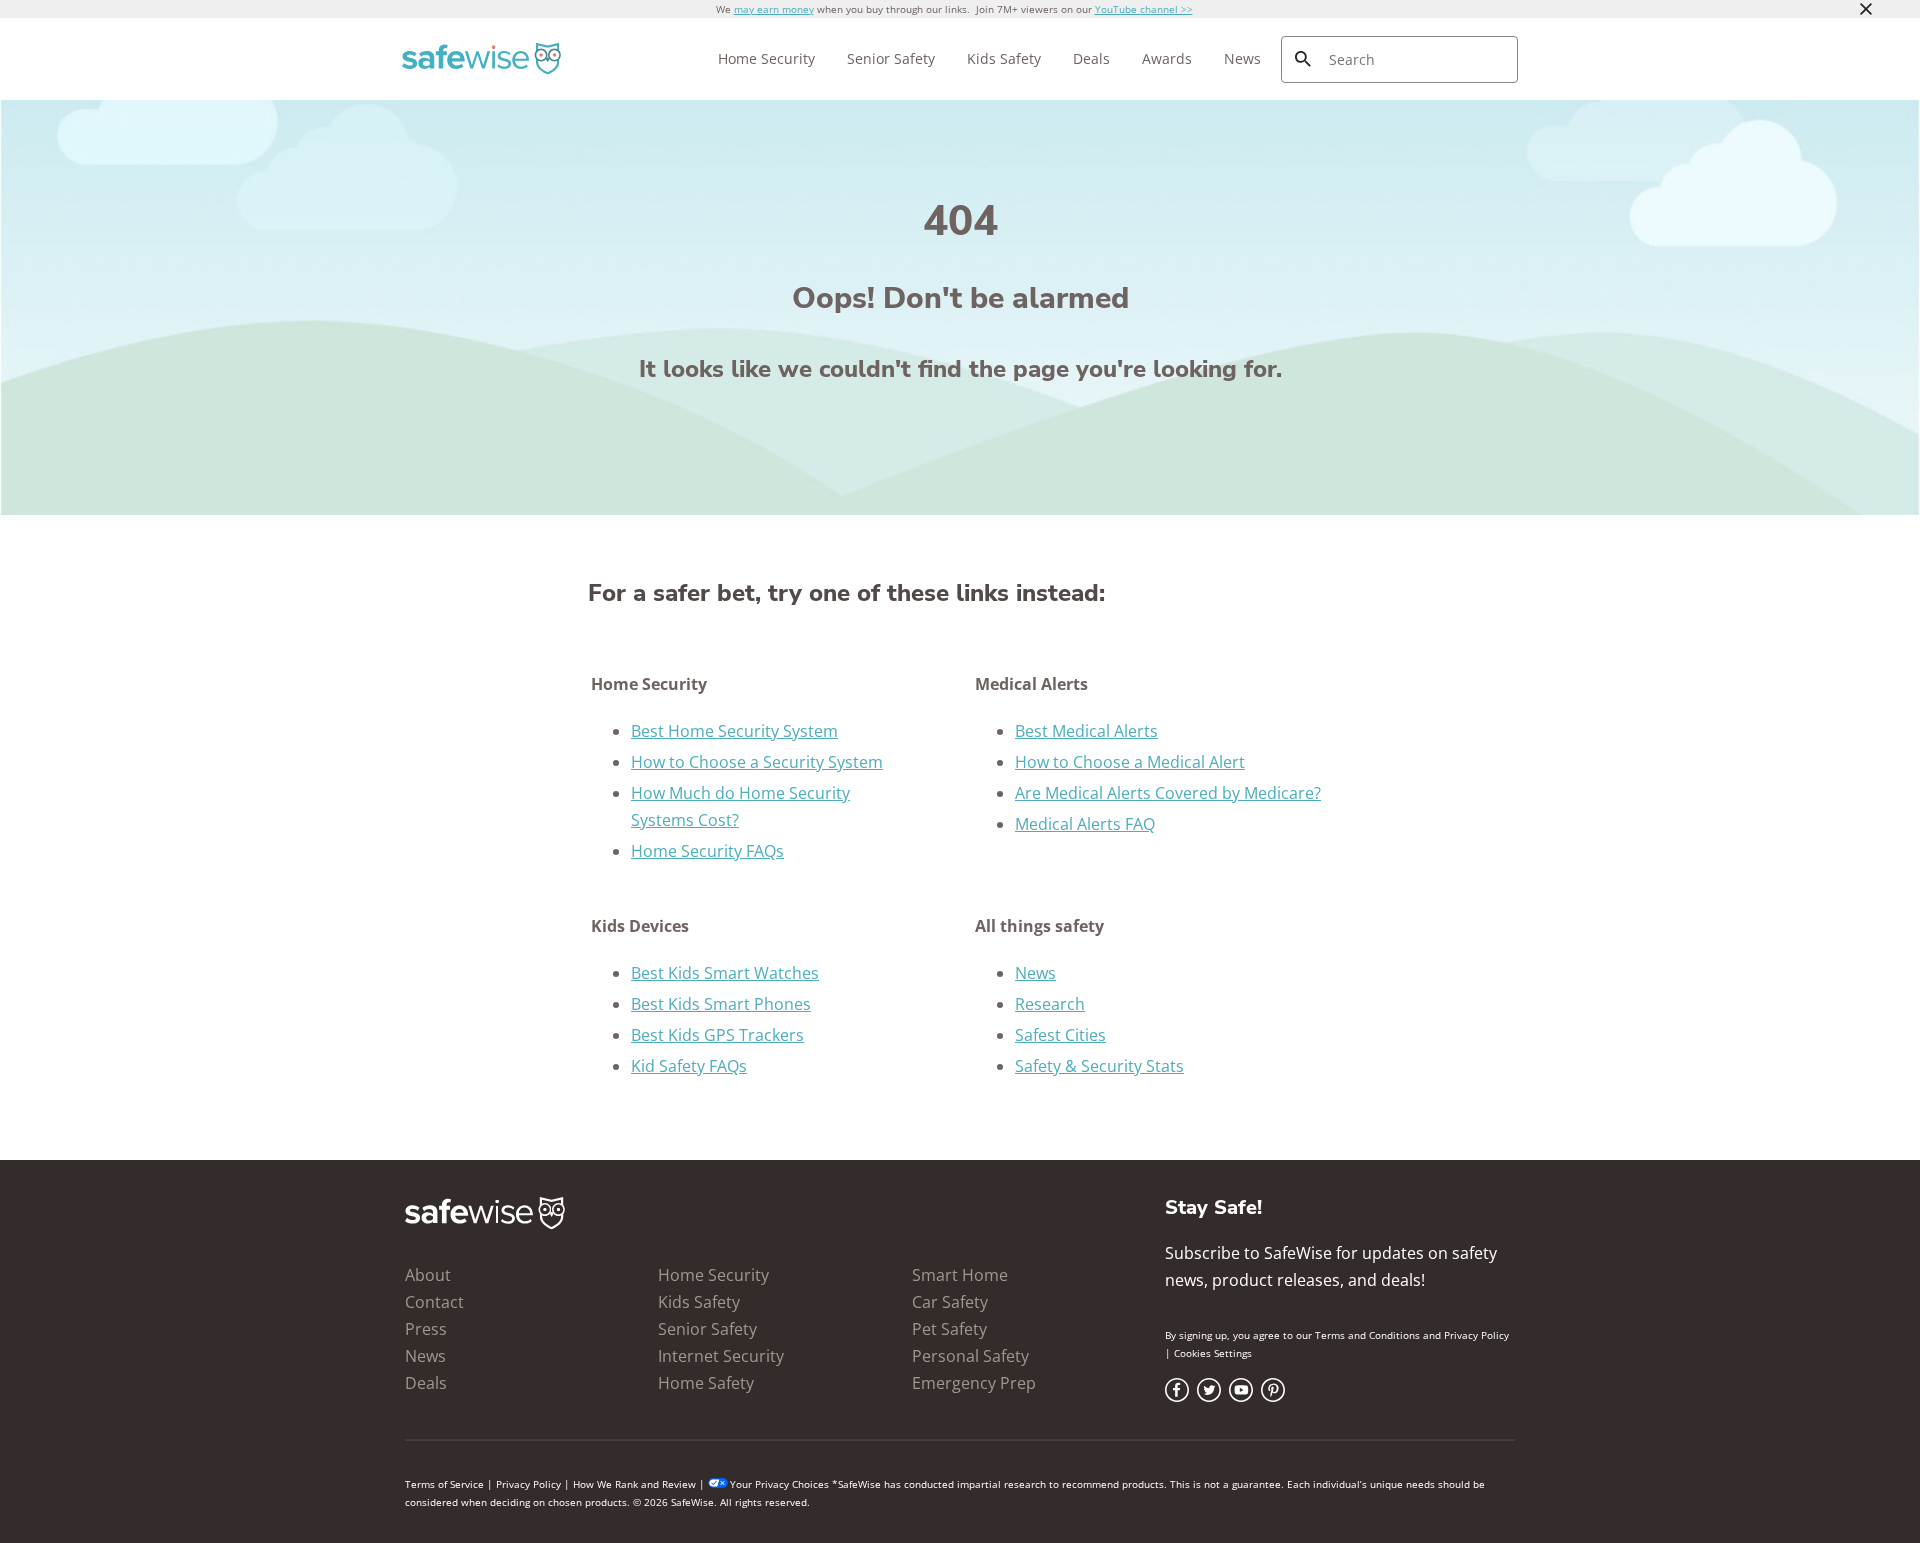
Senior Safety (891, 58)
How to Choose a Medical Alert (1130, 762)
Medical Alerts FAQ (1085, 824)
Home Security (766, 58)
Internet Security (721, 1356)
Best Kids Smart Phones (721, 1004)
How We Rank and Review (634, 1484)
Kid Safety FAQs (689, 1066)
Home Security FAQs (707, 851)
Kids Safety (1004, 58)
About (428, 1275)
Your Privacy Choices (779, 1484)
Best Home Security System (734, 731)
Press (426, 1329)
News (1242, 58)
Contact (434, 1302)
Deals (1091, 58)
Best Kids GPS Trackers (717, 1035)
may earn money (774, 9)
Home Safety (706, 1383)
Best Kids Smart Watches (725, 973)
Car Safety (950, 1302)
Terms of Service (444, 1484)
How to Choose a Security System (757, 762)
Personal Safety (970, 1356)
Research (1050, 1004)
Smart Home (960, 1275)
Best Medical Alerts (1086, 731)
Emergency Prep (974, 1383)
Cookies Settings (1213, 1353)
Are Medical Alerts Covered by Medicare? (1168, 793)
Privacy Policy (1476, 1335)
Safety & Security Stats (1099, 1066)
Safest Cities (1060, 1035)
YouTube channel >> (1144, 9)
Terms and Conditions (1367, 1335)
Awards (1167, 58)
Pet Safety (949, 1329)
